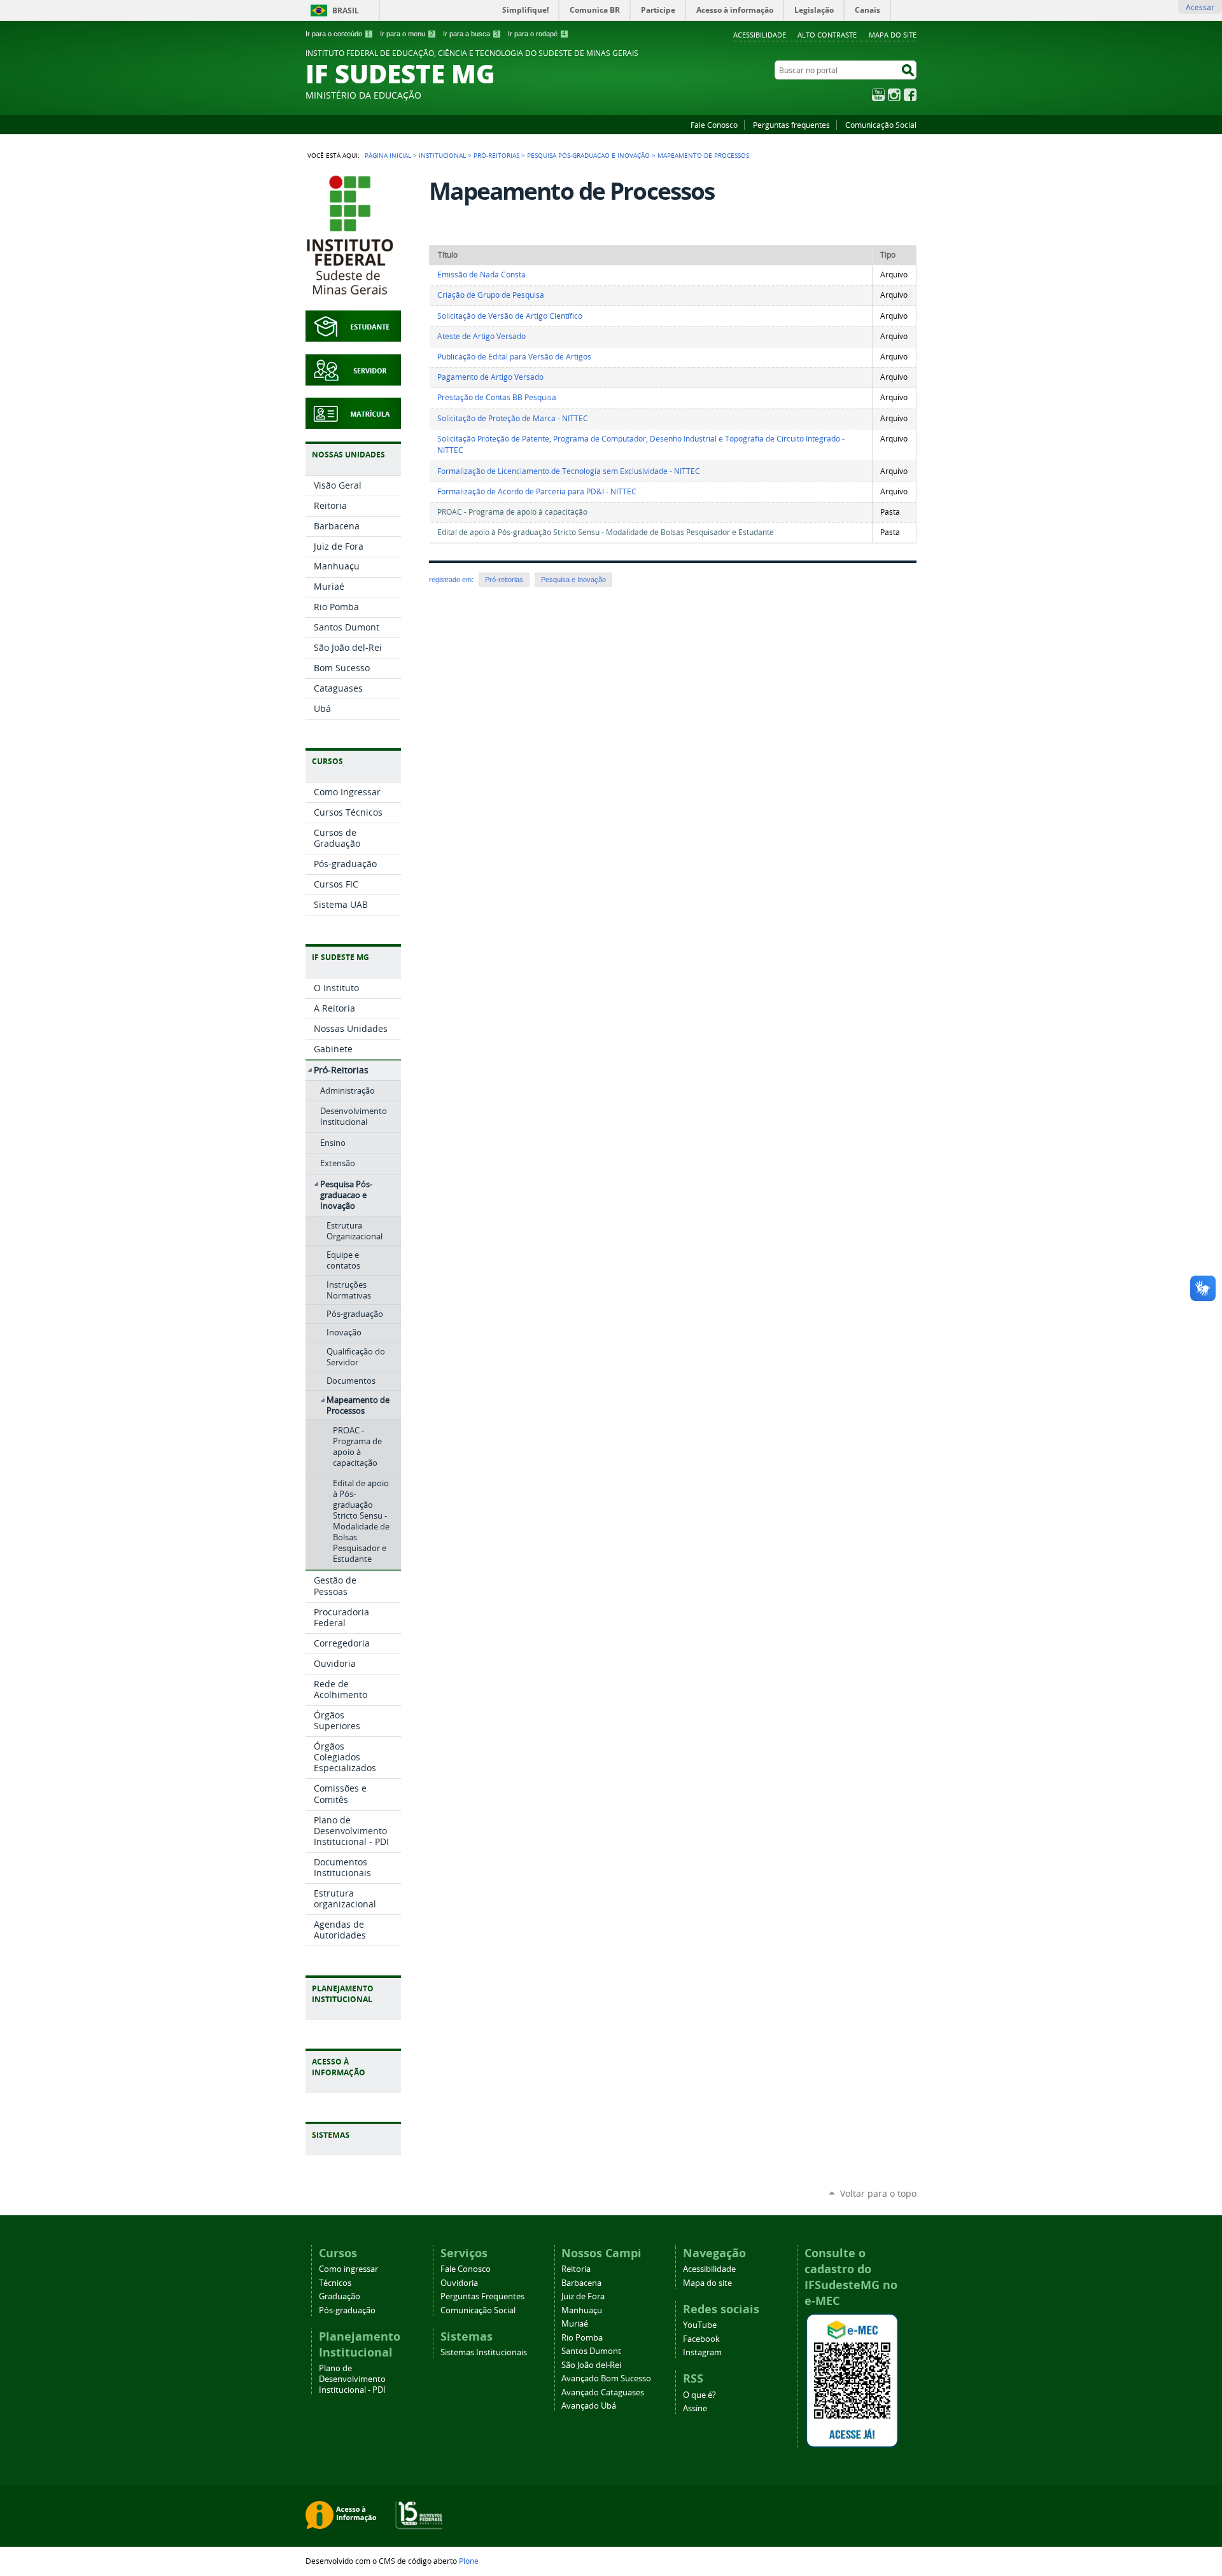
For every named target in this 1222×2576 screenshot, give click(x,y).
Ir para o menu (407, 34)
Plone (469, 2561)
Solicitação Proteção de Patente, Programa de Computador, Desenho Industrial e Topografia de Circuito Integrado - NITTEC (641, 445)
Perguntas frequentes (791, 125)
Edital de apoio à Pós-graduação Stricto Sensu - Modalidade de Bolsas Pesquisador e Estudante (606, 532)
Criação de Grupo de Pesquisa (491, 295)
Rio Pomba (582, 2338)
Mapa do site (893, 35)
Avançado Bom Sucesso (606, 2378)
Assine (695, 2408)
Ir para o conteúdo (338, 34)
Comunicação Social (881, 125)
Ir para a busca (471, 34)
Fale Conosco (714, 125)
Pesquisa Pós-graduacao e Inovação (588, 155)
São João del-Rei (591, 2365)
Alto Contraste (827, 35)
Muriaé (575, 2324)
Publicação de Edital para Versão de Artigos (514, 357)
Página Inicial (388, 155)
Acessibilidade (760, 35)
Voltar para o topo (878, 2193)
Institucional (442, 155)
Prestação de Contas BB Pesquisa (497, 397)
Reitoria (576, 2269)
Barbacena (581, 2283)
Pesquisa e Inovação (573, 580)
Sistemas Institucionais (484, 2352)
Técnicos (335, 2283)
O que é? (699, 2395)
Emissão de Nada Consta (481, 275)
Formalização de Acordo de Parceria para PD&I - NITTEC (537, 491)
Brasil (346, 10)
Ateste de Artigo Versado (481, 336)
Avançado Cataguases (603, 2392)
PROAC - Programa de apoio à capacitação (512, 512)
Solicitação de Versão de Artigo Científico (510, 316)
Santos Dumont (591, 2351)
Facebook (910, 95)
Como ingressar (348, 2269)
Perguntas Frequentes (482, 2296)
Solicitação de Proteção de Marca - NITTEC (513, 418)
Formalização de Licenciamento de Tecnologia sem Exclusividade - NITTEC (569, 471)
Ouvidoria (459, 2283)
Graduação (340, 2296)
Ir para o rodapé (537, 34)
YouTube (878, 95)
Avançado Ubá (589, 2406)
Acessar (1200, 7)
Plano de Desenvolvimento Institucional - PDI (352, 2379)
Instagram (894, 95)
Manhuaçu (582, 2310)
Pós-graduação (347, 2310)
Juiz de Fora (583, 2296)
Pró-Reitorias (496, 155)
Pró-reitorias (504, 580)
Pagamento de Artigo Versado (490, 377)
